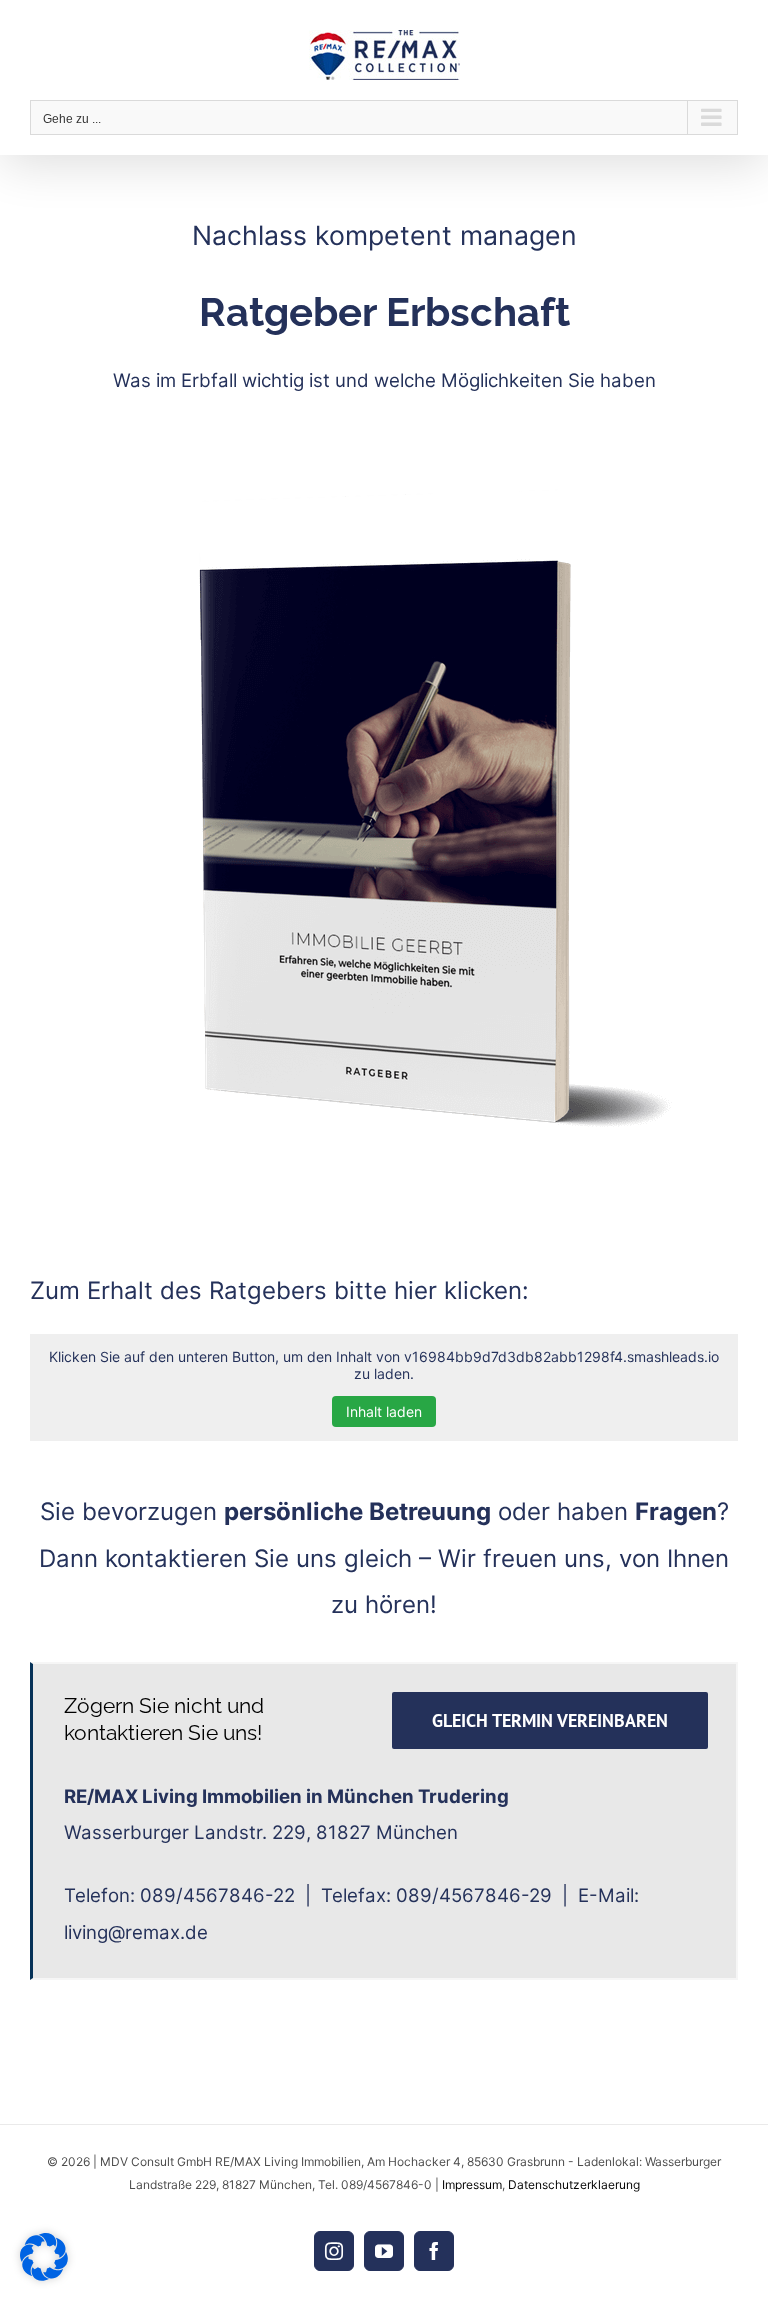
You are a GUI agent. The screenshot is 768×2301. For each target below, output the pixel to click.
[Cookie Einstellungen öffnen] (44, 2275)
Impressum (472, 2184)
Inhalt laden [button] (384, 1411)
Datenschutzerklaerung (574, 2184)
